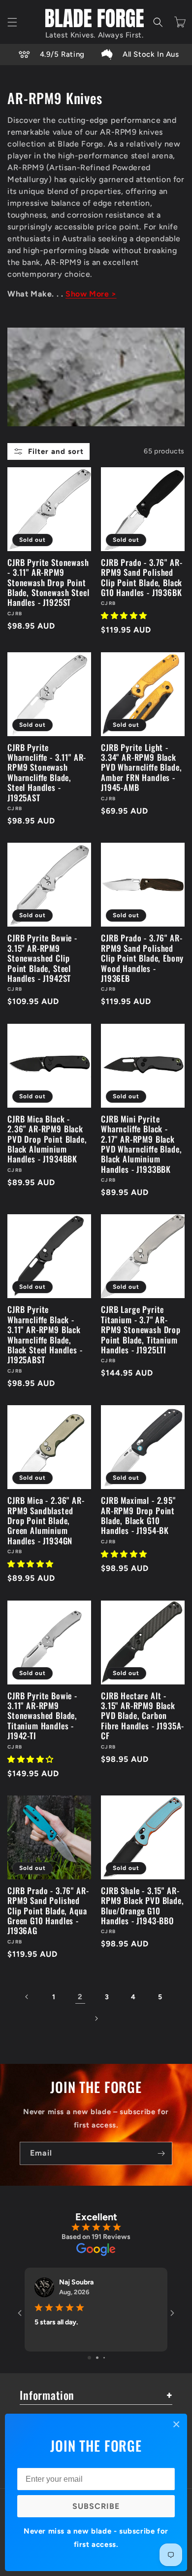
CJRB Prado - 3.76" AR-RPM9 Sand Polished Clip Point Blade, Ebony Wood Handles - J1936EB (142, 958)
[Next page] (96, 2018)
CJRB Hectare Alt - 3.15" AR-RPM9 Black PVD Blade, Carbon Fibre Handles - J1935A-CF (143, 1716)
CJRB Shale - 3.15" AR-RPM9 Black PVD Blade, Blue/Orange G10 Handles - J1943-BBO (143, 1906)
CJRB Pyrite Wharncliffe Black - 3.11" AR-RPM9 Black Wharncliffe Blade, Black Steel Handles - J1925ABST (45, 1335)
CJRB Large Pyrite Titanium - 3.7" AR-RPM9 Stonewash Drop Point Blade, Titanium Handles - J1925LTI (141, 1330)
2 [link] (80, 1997)
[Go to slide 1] (89, 2358)
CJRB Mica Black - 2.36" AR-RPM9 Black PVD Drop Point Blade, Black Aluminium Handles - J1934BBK (47, 1139)
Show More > (91, 294)
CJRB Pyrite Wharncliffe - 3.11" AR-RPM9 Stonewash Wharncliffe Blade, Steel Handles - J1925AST (47, 773)
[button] (12, 22)
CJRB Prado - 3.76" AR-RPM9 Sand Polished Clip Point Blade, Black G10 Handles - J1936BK (142, 578)
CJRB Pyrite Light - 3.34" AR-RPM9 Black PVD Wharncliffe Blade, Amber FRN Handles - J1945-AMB (141, 768)
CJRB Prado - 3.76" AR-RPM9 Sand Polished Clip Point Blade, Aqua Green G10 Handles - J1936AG (48, 1911)
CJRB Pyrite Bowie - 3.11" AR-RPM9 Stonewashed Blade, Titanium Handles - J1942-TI (42, 1716)
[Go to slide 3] (104, 2358)
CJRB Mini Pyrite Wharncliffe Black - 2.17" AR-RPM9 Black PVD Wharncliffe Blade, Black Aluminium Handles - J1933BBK (141, 1144)
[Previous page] (27, 1997)
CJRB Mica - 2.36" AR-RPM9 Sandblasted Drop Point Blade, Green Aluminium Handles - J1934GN (46, 1521)
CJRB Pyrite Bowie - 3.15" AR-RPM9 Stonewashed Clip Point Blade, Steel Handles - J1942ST (42, 958)
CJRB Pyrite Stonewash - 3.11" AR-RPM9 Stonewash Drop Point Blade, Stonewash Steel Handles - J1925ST (48, 583)
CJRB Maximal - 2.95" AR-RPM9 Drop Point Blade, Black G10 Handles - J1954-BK (138, 1516)
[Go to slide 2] (97, 2358)
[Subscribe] (161, 2153)
